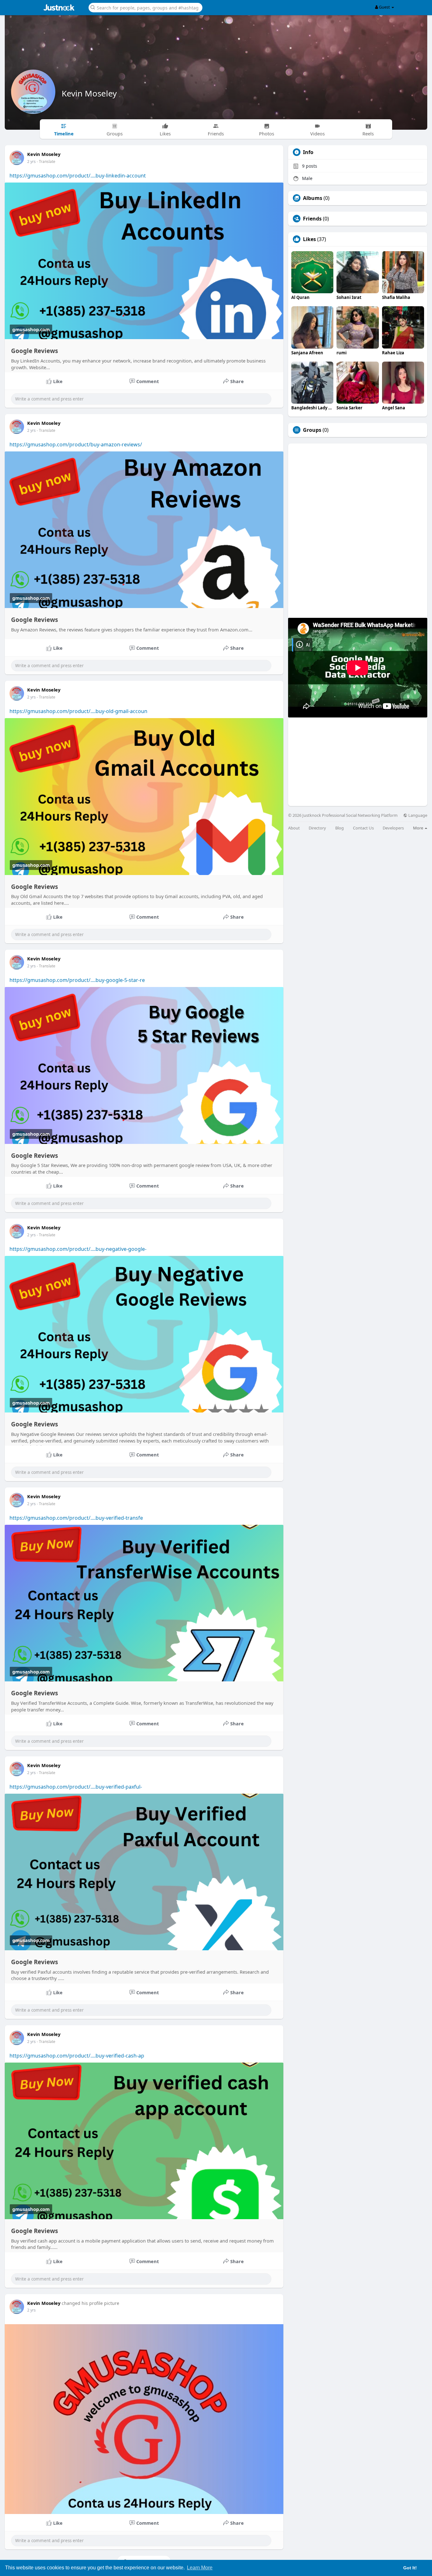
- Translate (46, 161)
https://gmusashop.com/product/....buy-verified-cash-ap (77, 2056)
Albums (313, 198)
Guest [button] (384, 7)
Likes (309, 239)
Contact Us (363, 828)
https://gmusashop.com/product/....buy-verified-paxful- (76, 1787)
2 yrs (31, 161)
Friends (312, 219)
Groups (312, 430)
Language (417, 815)
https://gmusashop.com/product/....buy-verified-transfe (76, 1518)
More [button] (419, 828)
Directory (317, 828)
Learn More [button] (200, 2568)
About (294, 828)
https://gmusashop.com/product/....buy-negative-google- (78, 1249)
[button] (145, 7)
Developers (393, 828)
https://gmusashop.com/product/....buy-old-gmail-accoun (78, 711)
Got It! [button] (410, 2568)
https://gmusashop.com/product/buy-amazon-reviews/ (76, 444)
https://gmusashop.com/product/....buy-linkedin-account (78, 176)
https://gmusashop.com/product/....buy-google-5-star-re (77, 980)
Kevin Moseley (89, 93)
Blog (339, 828)
